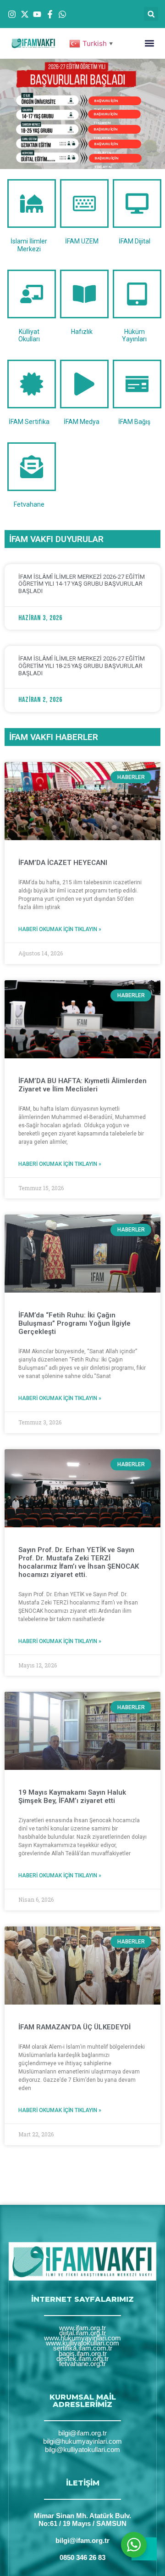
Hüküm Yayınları (134, 336)
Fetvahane (29, 504)
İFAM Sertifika (29, 422)
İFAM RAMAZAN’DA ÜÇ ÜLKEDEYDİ (74, 2027)
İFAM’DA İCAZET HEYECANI (63, 863)
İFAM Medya (82, 422)
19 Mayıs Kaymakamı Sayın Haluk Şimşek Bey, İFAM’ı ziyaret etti (72, 1796)
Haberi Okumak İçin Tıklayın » (60, 929)
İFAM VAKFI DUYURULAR (56, 539)
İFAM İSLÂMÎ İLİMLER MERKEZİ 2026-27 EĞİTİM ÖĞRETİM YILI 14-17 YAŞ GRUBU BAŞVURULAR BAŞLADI (82, 584)
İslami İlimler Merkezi (29, 245)
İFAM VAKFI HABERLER (54, 737)
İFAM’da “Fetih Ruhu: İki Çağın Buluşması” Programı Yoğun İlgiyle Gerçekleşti (74, 1323)
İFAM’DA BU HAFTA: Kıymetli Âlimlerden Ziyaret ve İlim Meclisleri (82, 1085)
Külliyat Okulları (29, 336)
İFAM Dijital (135, 241)
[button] (151, 14)
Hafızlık (82, 332)
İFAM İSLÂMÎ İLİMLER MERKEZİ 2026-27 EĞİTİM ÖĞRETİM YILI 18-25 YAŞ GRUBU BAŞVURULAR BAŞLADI (82, 666)
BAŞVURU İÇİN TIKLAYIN (106, 115)
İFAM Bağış (134, 422)
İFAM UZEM (82, 241)
